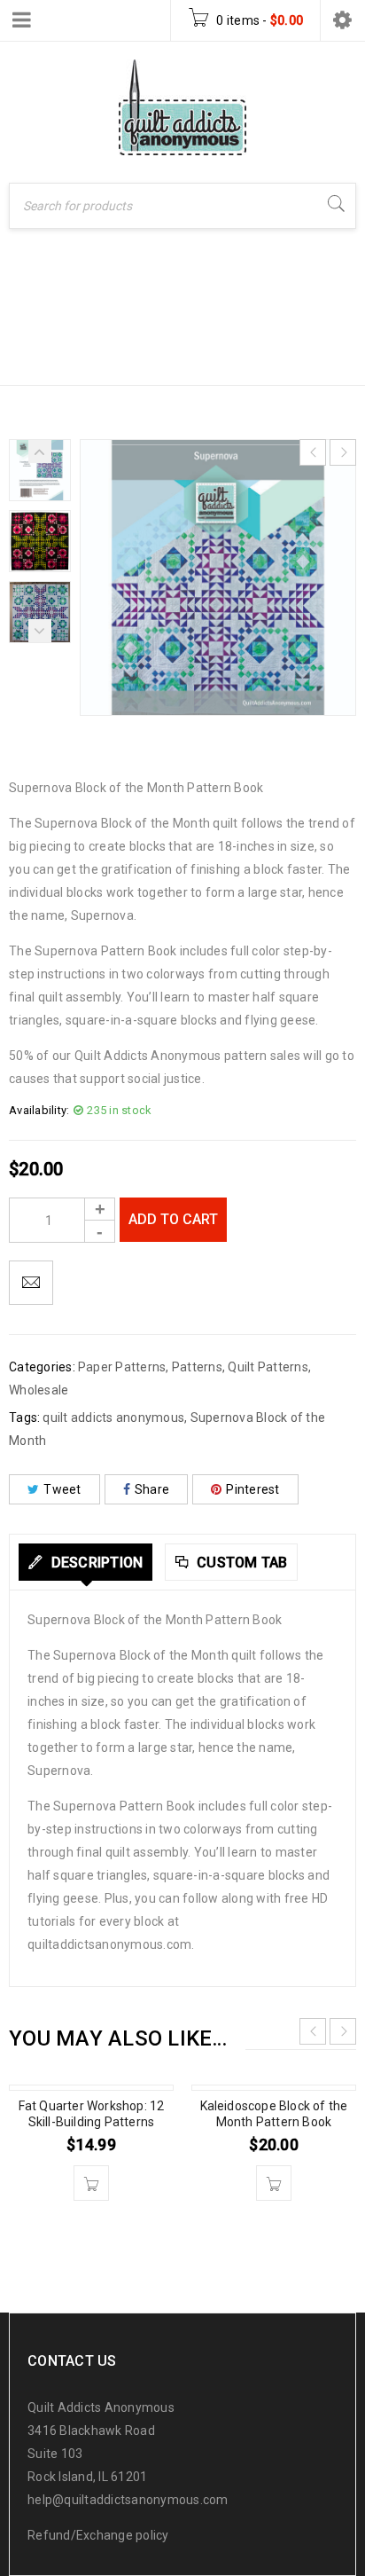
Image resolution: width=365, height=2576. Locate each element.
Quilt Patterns (268, 1367)
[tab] (85, 1562)
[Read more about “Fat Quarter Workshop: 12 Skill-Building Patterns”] (91, 2183)
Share (152, 1489)
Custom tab (241, 1563)
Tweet (62, 1489)
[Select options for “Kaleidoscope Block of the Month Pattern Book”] (274, 2183)
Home (31, 338)
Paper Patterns (214, 338)
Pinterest (252, 1489)
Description (95, 1563)
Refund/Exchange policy (98, 2535)
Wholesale (39, 1390)
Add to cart (173, 1219)
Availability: (39, 1110)
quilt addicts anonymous (113, 1418)
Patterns (106, 338)
